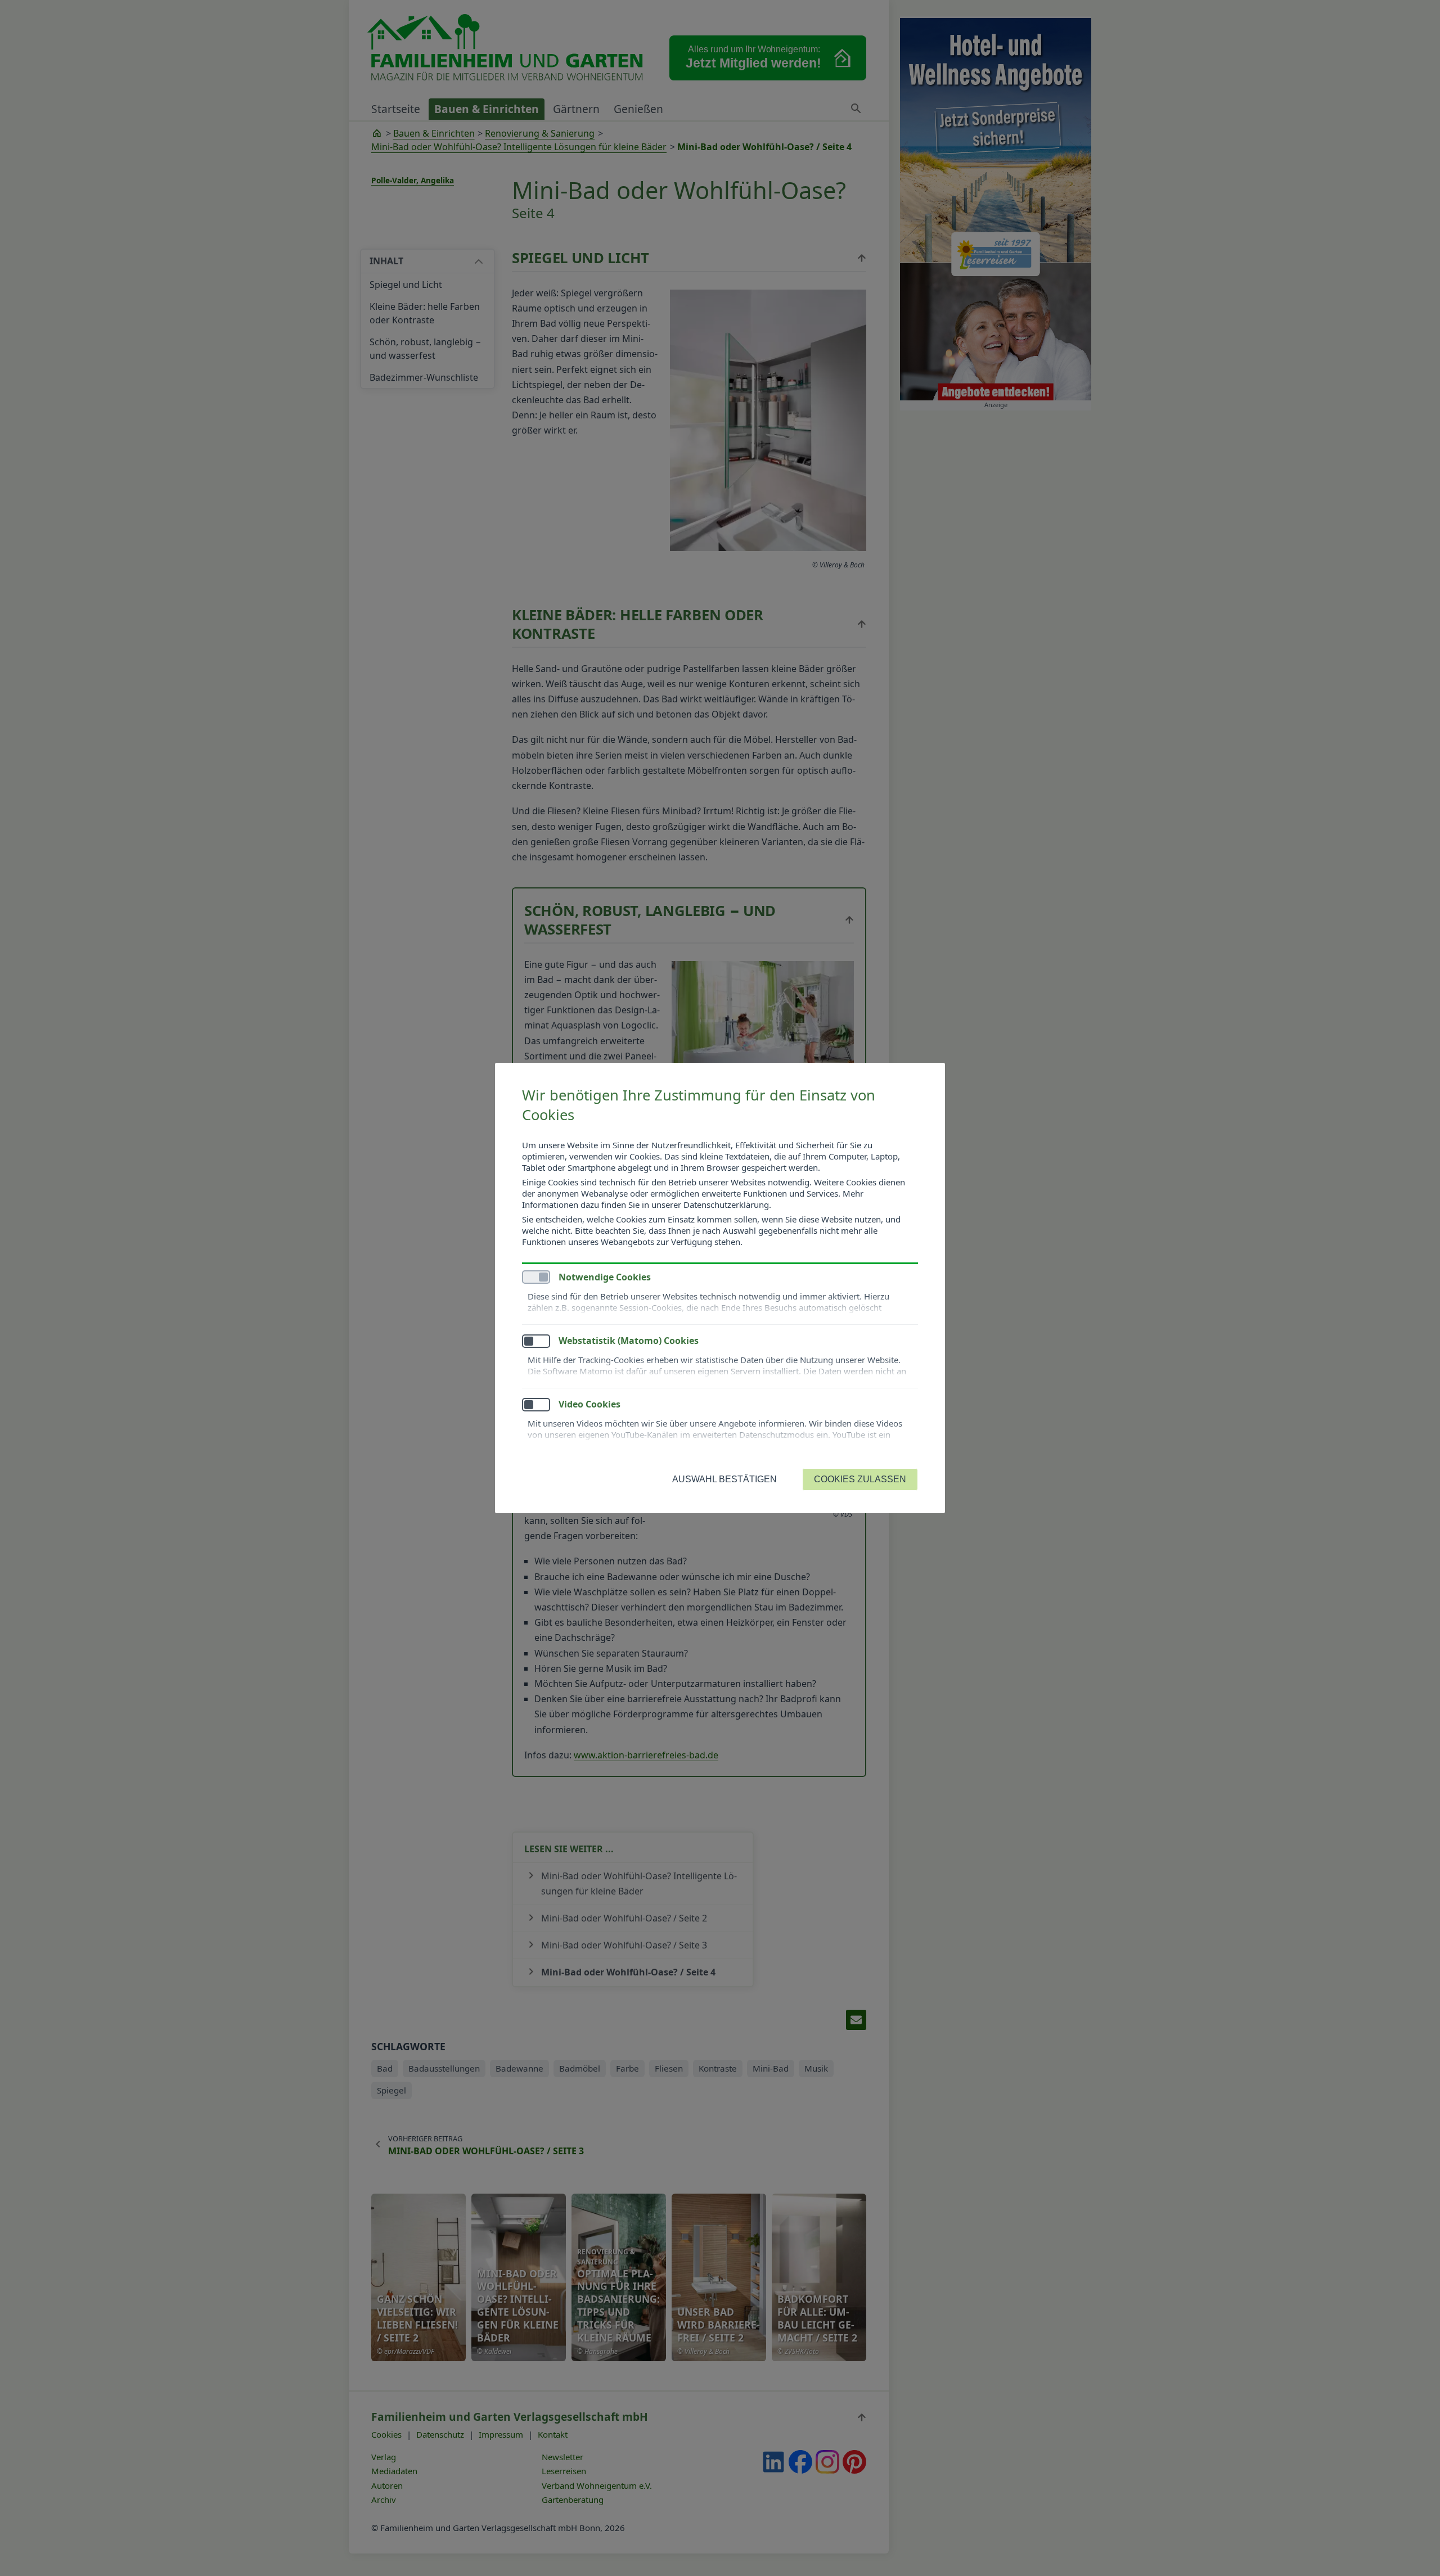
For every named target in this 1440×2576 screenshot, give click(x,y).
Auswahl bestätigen (724, 1479)
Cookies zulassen (860, 1479)
